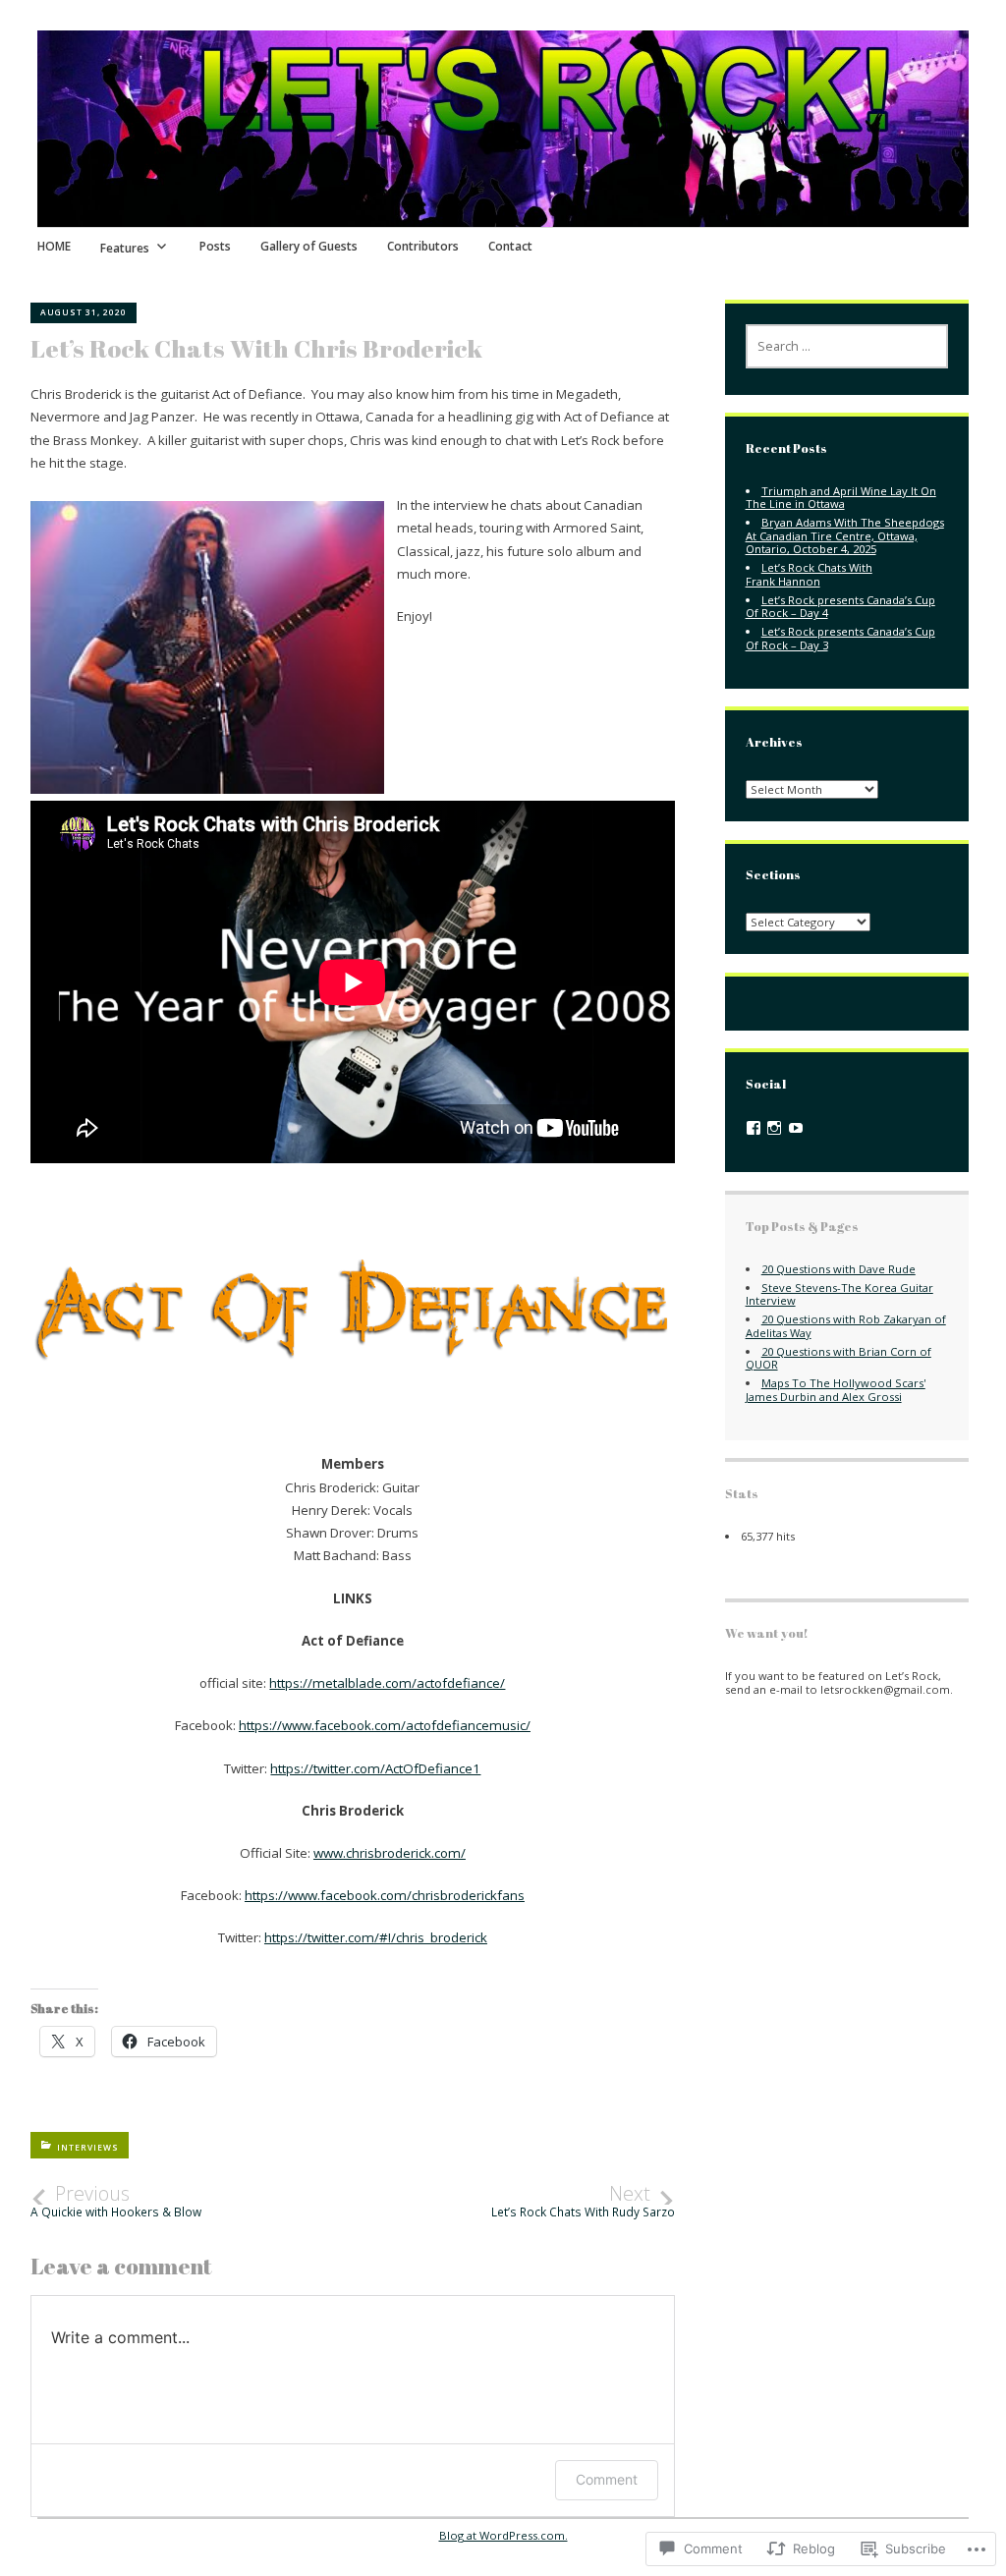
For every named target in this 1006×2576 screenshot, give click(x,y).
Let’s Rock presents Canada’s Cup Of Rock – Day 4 (840, 606)
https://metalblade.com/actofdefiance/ (387, 1683)
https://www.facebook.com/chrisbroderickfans (385, 1895)
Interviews (88, 2147)
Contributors (423, 246)
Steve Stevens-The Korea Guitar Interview (839, 1294)
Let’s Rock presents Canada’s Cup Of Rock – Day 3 (840, 638)
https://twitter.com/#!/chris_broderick (376, 1937)
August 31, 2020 (84, 312)
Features (125, 248)
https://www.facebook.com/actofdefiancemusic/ (385, 1725)
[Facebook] (754, 1128)
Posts (215, 246)
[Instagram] (774, 1128)
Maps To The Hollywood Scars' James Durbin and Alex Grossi (836, 1389)
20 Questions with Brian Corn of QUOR (838, 1358)
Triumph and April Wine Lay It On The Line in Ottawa (841, 497)
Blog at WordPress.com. (503, 2535)
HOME (54, 246)
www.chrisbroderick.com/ (390, 1853)
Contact (510, 246)
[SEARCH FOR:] (847, 346)
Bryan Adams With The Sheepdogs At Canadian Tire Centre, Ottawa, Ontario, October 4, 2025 (845, 535)
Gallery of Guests (309, 246)
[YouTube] (796, 1128)
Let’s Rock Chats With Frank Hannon (809, 574)
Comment (607, 2479)
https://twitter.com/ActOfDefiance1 (375, 1768)
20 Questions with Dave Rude (838, 1269)
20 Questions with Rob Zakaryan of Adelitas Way (846, 1325)
